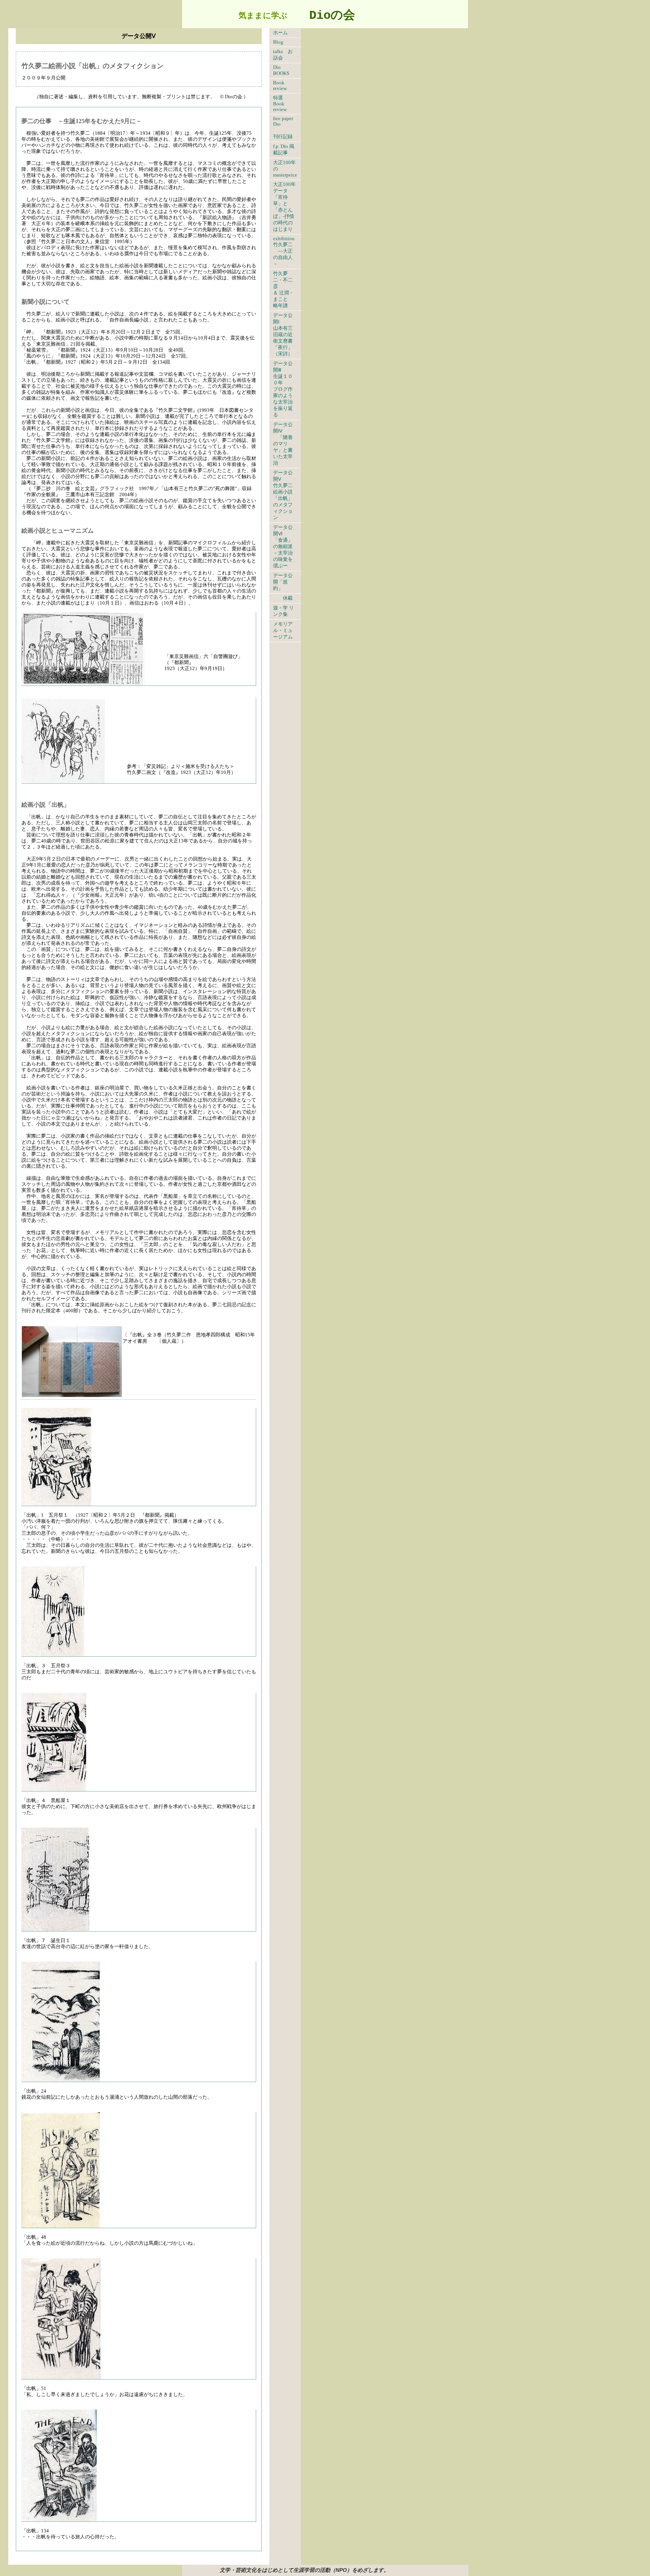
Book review (280, 86)
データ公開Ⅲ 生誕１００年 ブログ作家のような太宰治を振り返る (283, 389)
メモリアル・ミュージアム (283, 631)
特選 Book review (280, 104)
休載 (283, 598)
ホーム (288, 33)
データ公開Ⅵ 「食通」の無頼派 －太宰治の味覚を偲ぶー (285, 547)
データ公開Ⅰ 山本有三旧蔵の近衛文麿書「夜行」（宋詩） (283, 335)
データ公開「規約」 (283, 582)
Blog (278, 42)
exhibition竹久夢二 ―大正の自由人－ (284, 251)
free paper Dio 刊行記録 (283, 128)
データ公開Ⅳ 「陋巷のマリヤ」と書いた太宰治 (283, 444)
